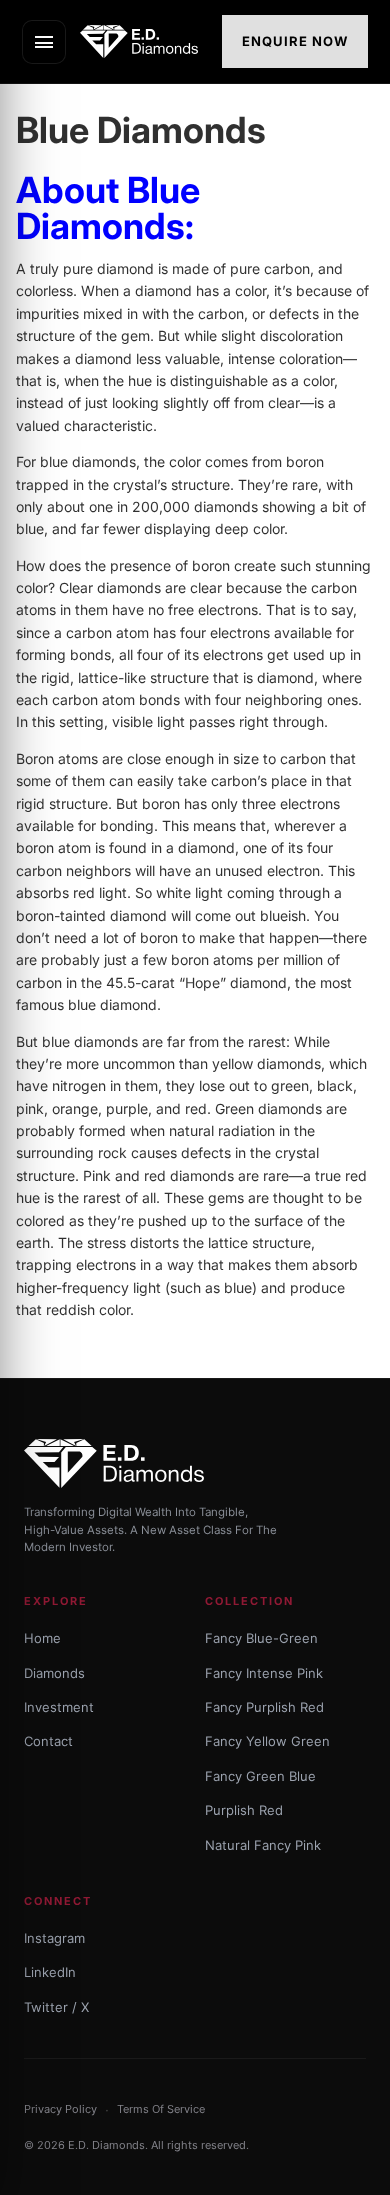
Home (42, 1638)
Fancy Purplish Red (264, 1707)
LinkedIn (50, 1972)
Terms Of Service (161, 2109)
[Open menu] (44, 42)
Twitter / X (56, 2007)
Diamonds (54, 1673)
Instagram (54, 1938)
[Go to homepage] (145, 41)
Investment (59, 1707)
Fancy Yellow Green (267, 1741)
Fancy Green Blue (260, 1776)
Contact (48, 1741)
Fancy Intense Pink (264, 1673)
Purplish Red (244, 1810)
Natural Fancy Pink (263, 1845)
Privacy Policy (60, 2109)
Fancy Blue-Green (261, 1638)
